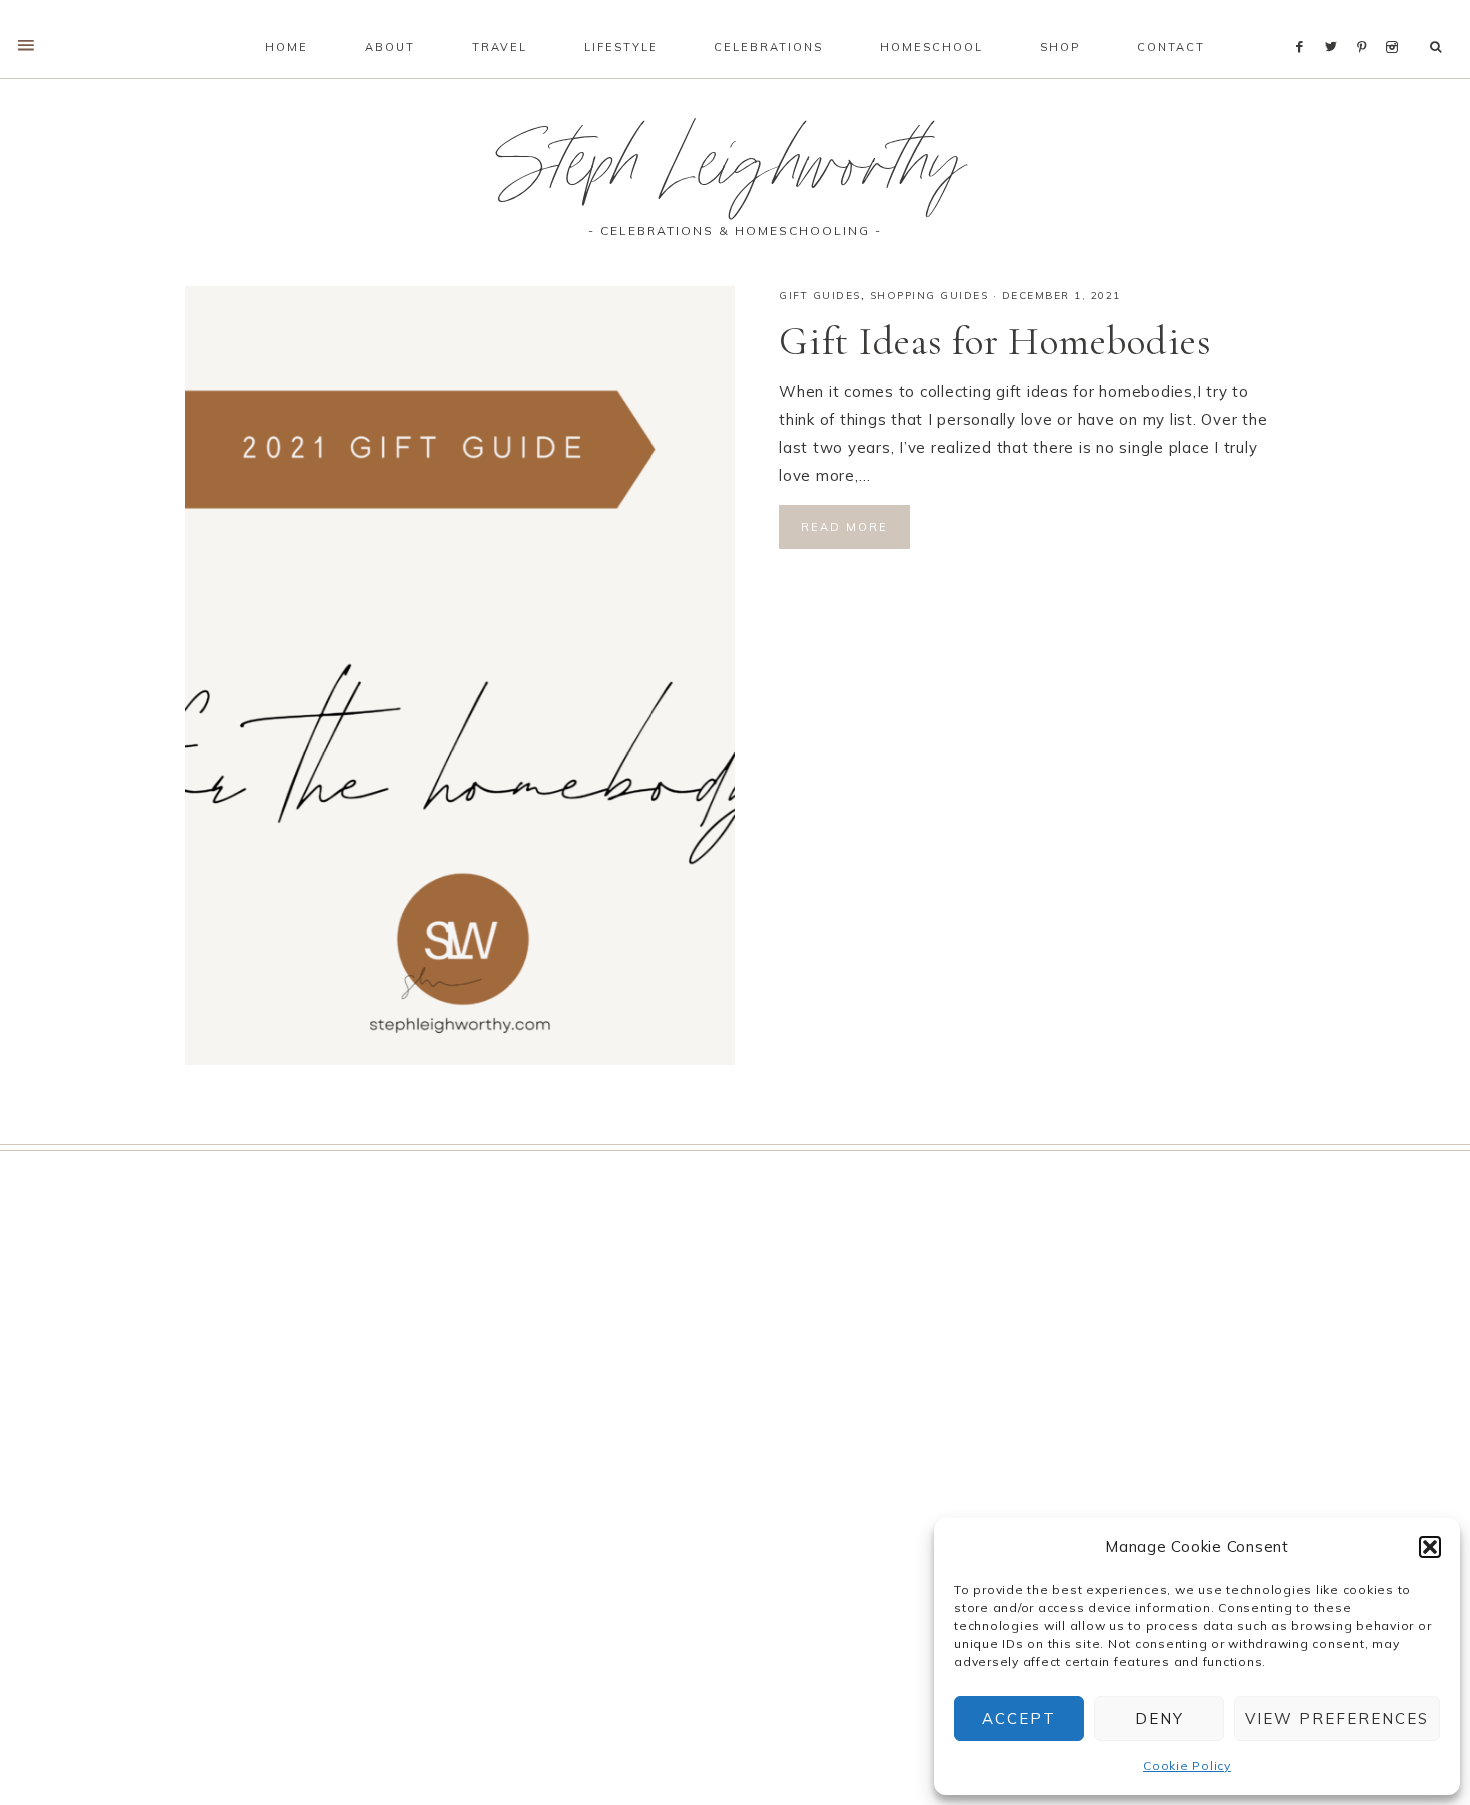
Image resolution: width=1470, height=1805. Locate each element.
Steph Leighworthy (735, 173)
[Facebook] (1305, 22)
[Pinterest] (1366, 22)
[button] (1430, 1547)
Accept (1019, 1718)
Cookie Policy (1187, 1765)
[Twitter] (1336, 22)
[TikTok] (1412, 22)
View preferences (1337, 1718)
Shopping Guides (929, 295)
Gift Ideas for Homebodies (995, 341)
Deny (1159, 1718)
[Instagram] (1395, 22)
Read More (844, 527)
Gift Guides (820, 295)
